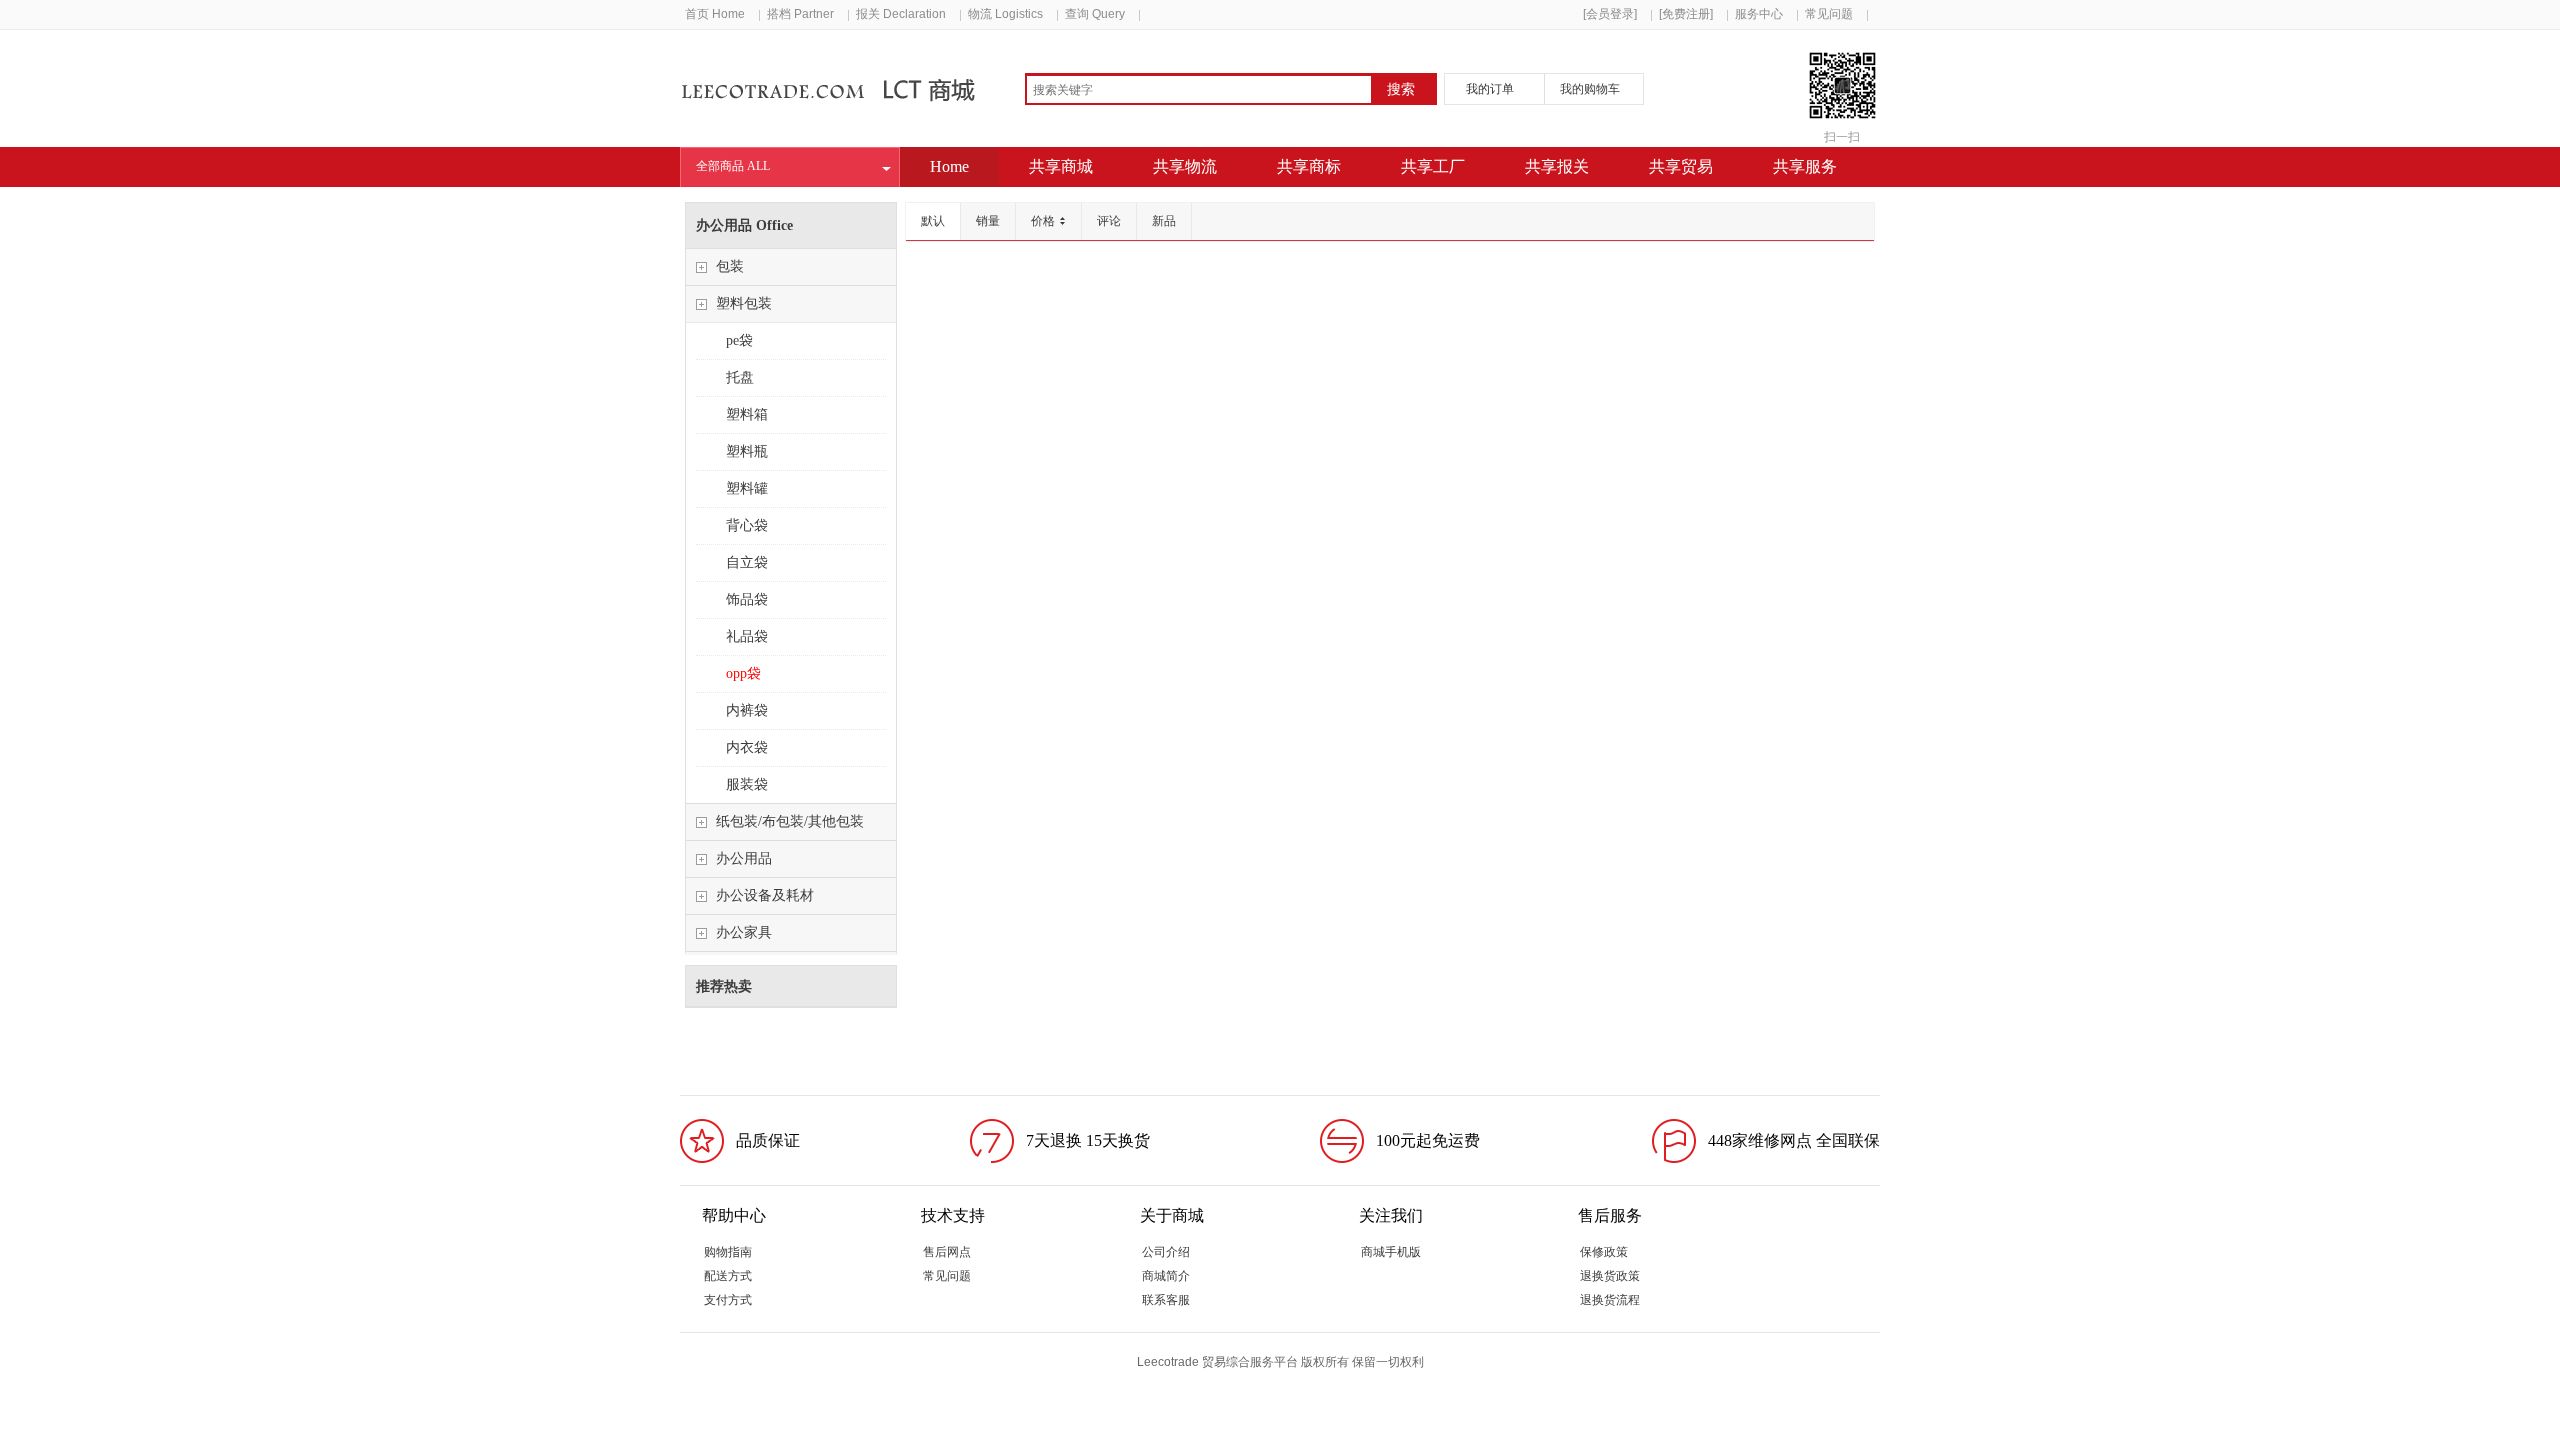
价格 (1043, 221)
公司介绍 (1166, 1252)
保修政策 (1604, 1252)
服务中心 (1759, 14)
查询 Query (1095, 14)
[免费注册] (1686, 14)
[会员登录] (1610, 14)
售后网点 (947, 1252)
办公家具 (744, 932)
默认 (933, 221)
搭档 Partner (800, 14)
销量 (988, 221)
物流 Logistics (1005, 14)
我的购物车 (1590, 89)
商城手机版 (1391, 1252)
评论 (1109, 221)
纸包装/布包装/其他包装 (790, 821)
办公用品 (744, 858)
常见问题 (1829, 14)
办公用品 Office (744, 225)
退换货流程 (1610, 1300)
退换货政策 (1610, 1276)
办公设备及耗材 (765, 895)
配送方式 (728, 1276)
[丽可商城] (834, 98)
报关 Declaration (901, 14)
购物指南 (728, 1252)
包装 (730, 266)
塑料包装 (744, 303)
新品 (1164, 221)
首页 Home (715, 14)
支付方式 (728, 1300)
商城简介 (1166, 1276)
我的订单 (1490, 89)
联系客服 (1166, 1300)
